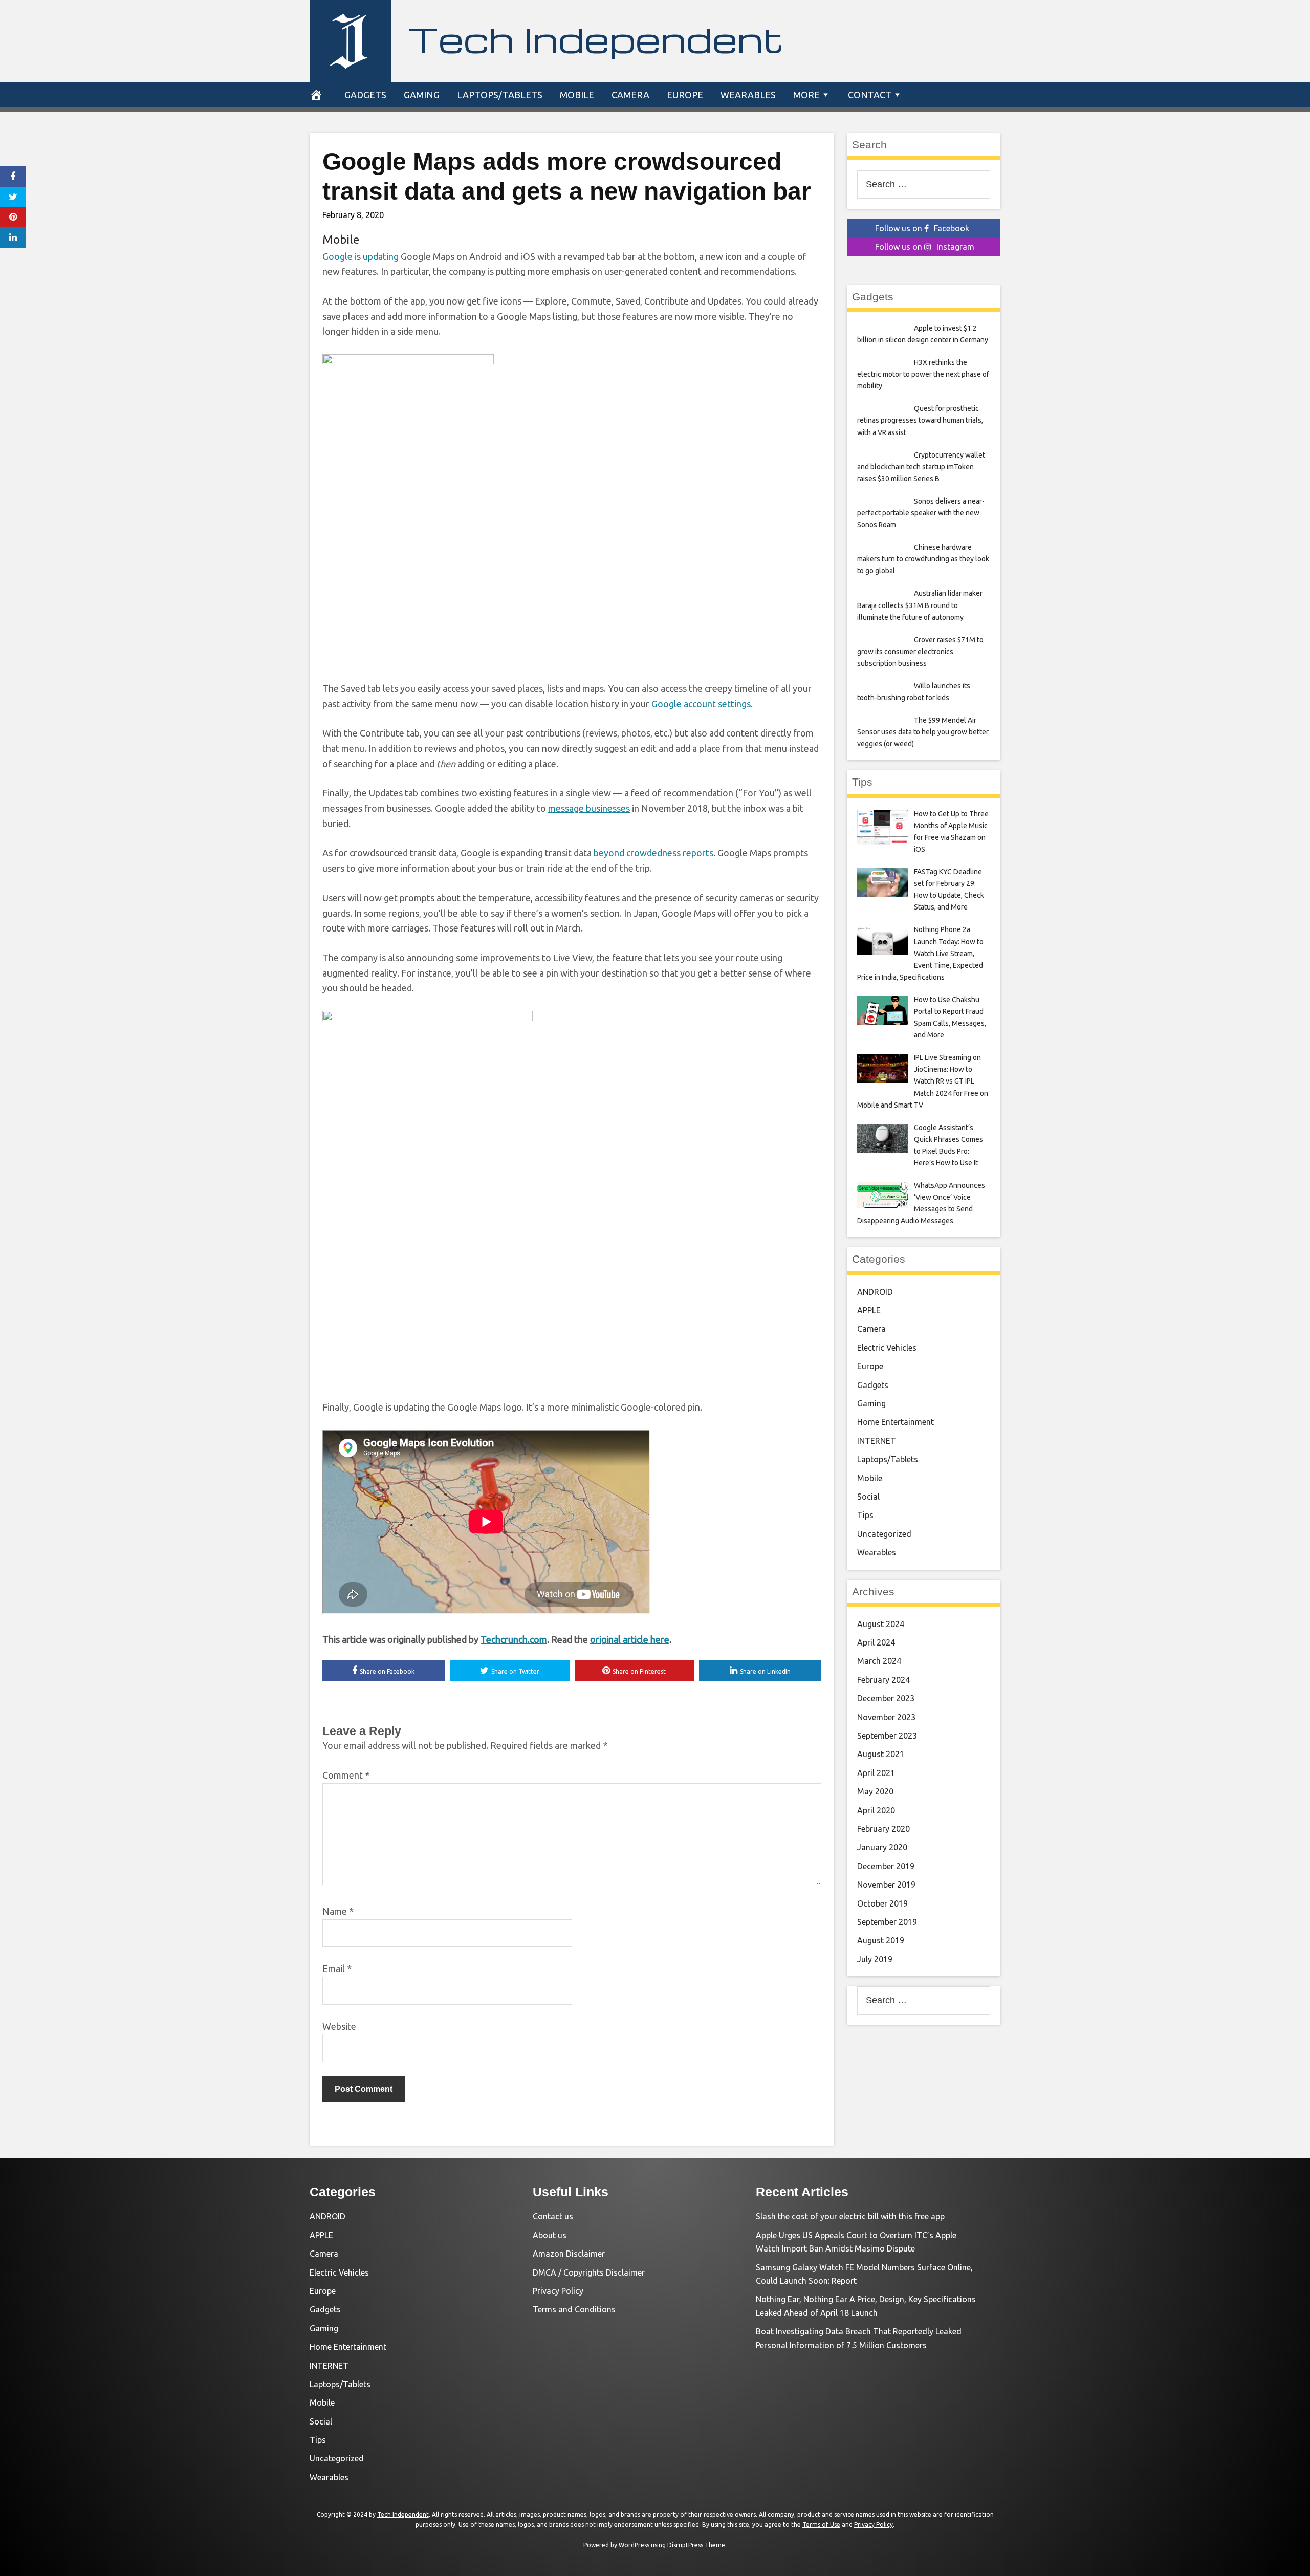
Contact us (553, 2216)
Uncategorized (884, 1534)
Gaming (422, 95)
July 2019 (875, 1959)
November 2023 (886, 1717)
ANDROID (875, 1292)
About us (550, 2235)
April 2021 (876, 1773)
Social (868, 1497)
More (806, 95)
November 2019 (886, 1885)
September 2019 (887, 1922)
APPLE (869, 1310)
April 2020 (876, 1810)
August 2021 (881, 1754)
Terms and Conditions (574, 2309)
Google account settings (701, 704)
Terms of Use (821, 2525)
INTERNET (877, 1441)
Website (339, 2026)
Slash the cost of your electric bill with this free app (850, 2216)
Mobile (577, 95)
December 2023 (886, 1698)
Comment (346, 1775)
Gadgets (365, 95)
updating (381, 256)
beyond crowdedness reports (653, 853)
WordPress (634, 2545)
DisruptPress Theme (696, 2545)
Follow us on (922, 228)
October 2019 (882, 1903)
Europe (685, 95)
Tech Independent (596, 39)
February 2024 (883, 1680)
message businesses (589, 808)
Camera (630, 95)
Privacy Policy (558, 2291)
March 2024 (879, 1661)
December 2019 (886, 1866)
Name (338, 1911)
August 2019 (881, 1940)
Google (339, 256)
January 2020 (882, 1847)
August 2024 (881, 1624)
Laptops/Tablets (500, 95)
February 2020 (883, 1829)
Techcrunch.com (514, 1639)
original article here (630, 1639)
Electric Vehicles (887, 1348)
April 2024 (876, 1642)
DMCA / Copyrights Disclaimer (589, 2272)
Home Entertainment (896, 1422)
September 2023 (887, 1736)
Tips (865, 1515)
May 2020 (875, 1791)
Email (337, 1968)
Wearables (748, 95)
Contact (870, 95)
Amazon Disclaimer (569, 2254)
